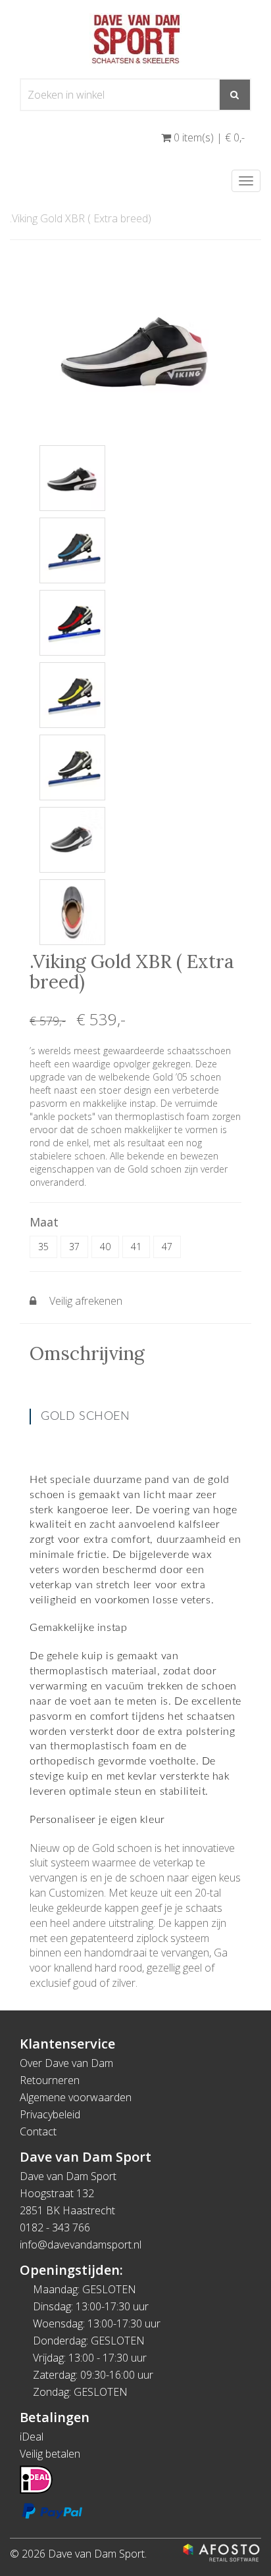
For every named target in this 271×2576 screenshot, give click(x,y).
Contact (38, 2131)
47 (167, 1247)
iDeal (32, 2437)
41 (136, 1247)
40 (105, 1247)
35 (43, 1247)
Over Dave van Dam (66, 2063)
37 (74, 1247)
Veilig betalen (50, 2454)
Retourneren (50, 2080)
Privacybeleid (50, 2114)
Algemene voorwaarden (76, 2097)
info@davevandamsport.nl (81, 2245)
